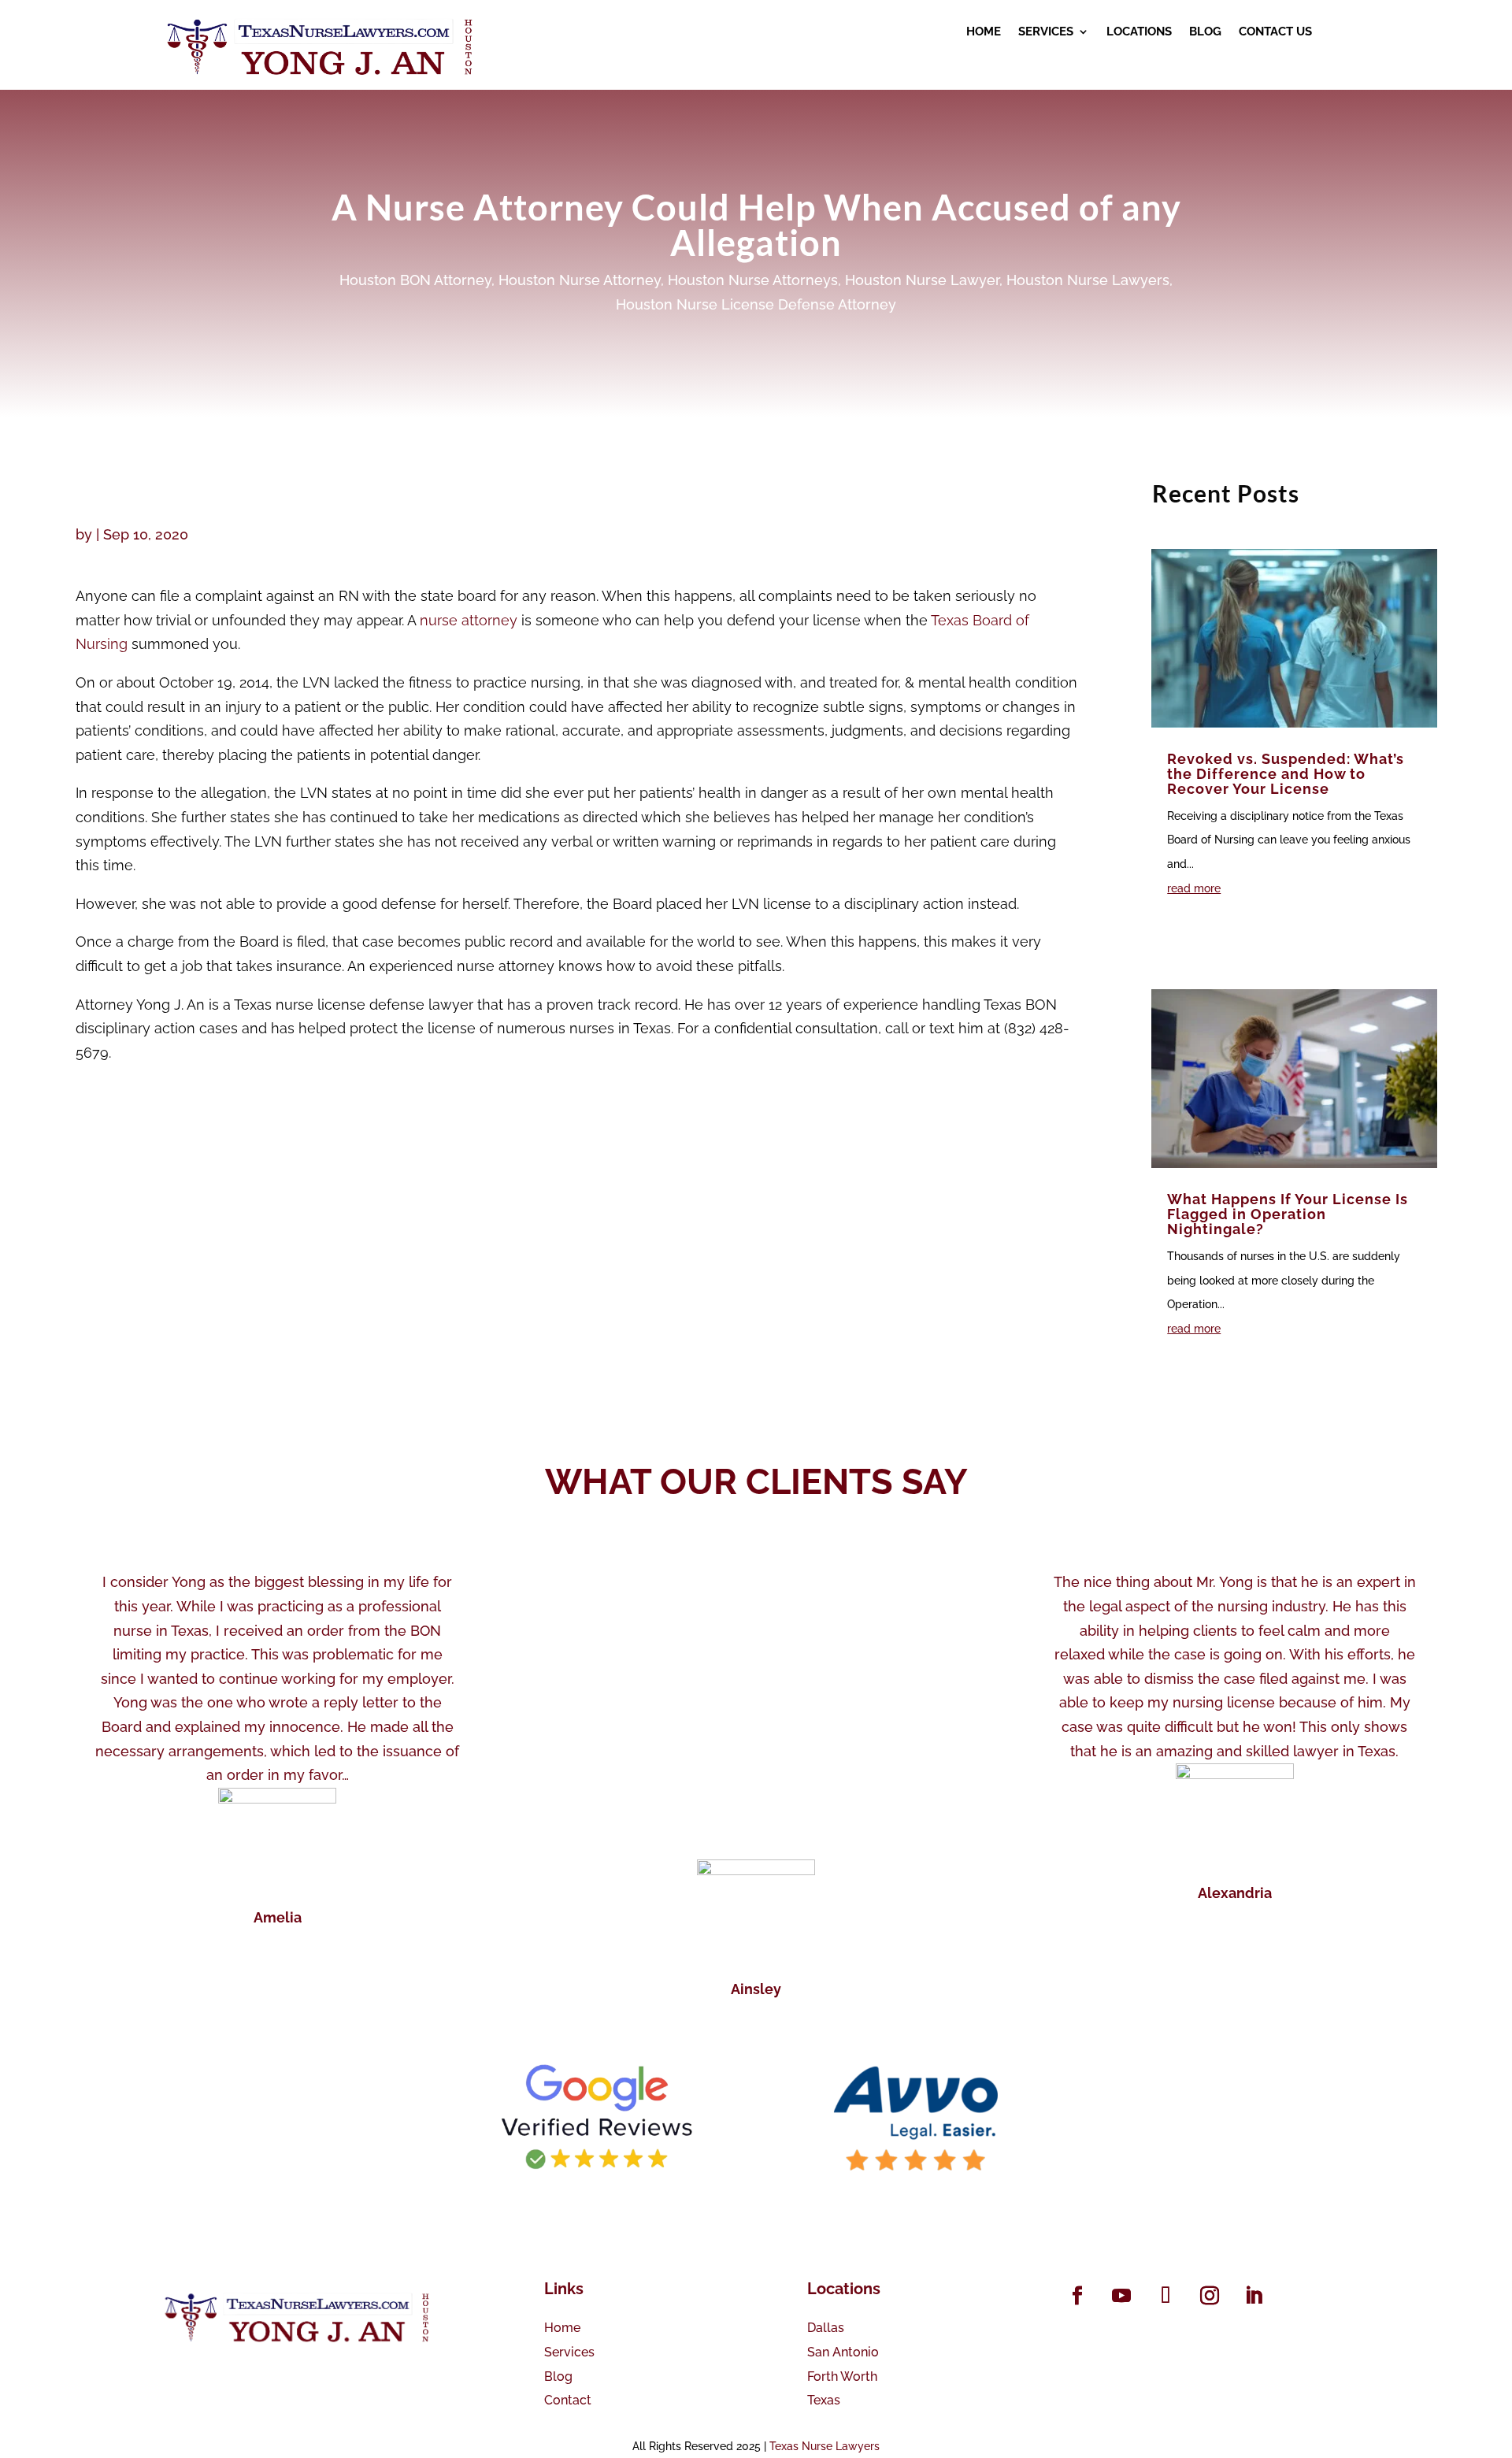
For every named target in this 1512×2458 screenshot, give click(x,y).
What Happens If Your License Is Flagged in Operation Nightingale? (1288, 1214)
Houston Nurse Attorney (580, 280)
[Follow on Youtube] (1121, 2296)
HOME (984, 32)
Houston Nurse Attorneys (753, 280)
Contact (568, 2400)
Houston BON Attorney (415, 280)
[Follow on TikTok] (1165, 2296)
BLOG (1205, 32)
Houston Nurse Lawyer (922, 280)
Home (562, 2328)
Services (569, 2352)
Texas (824, 2400)
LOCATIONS (1139, 32)
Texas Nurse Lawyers (825, 2446)
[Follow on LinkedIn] (1254, 2296)
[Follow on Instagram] (1210, 2296)
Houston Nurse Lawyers (1088, 280)
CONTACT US (1275, 32)
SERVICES (1046, 32)
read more (1194, 888)
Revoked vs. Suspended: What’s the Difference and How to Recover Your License (1286, 774)
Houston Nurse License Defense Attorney (756, 304)
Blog (558, 2376)
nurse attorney (469, 620)
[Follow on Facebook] (1077, 2296)
